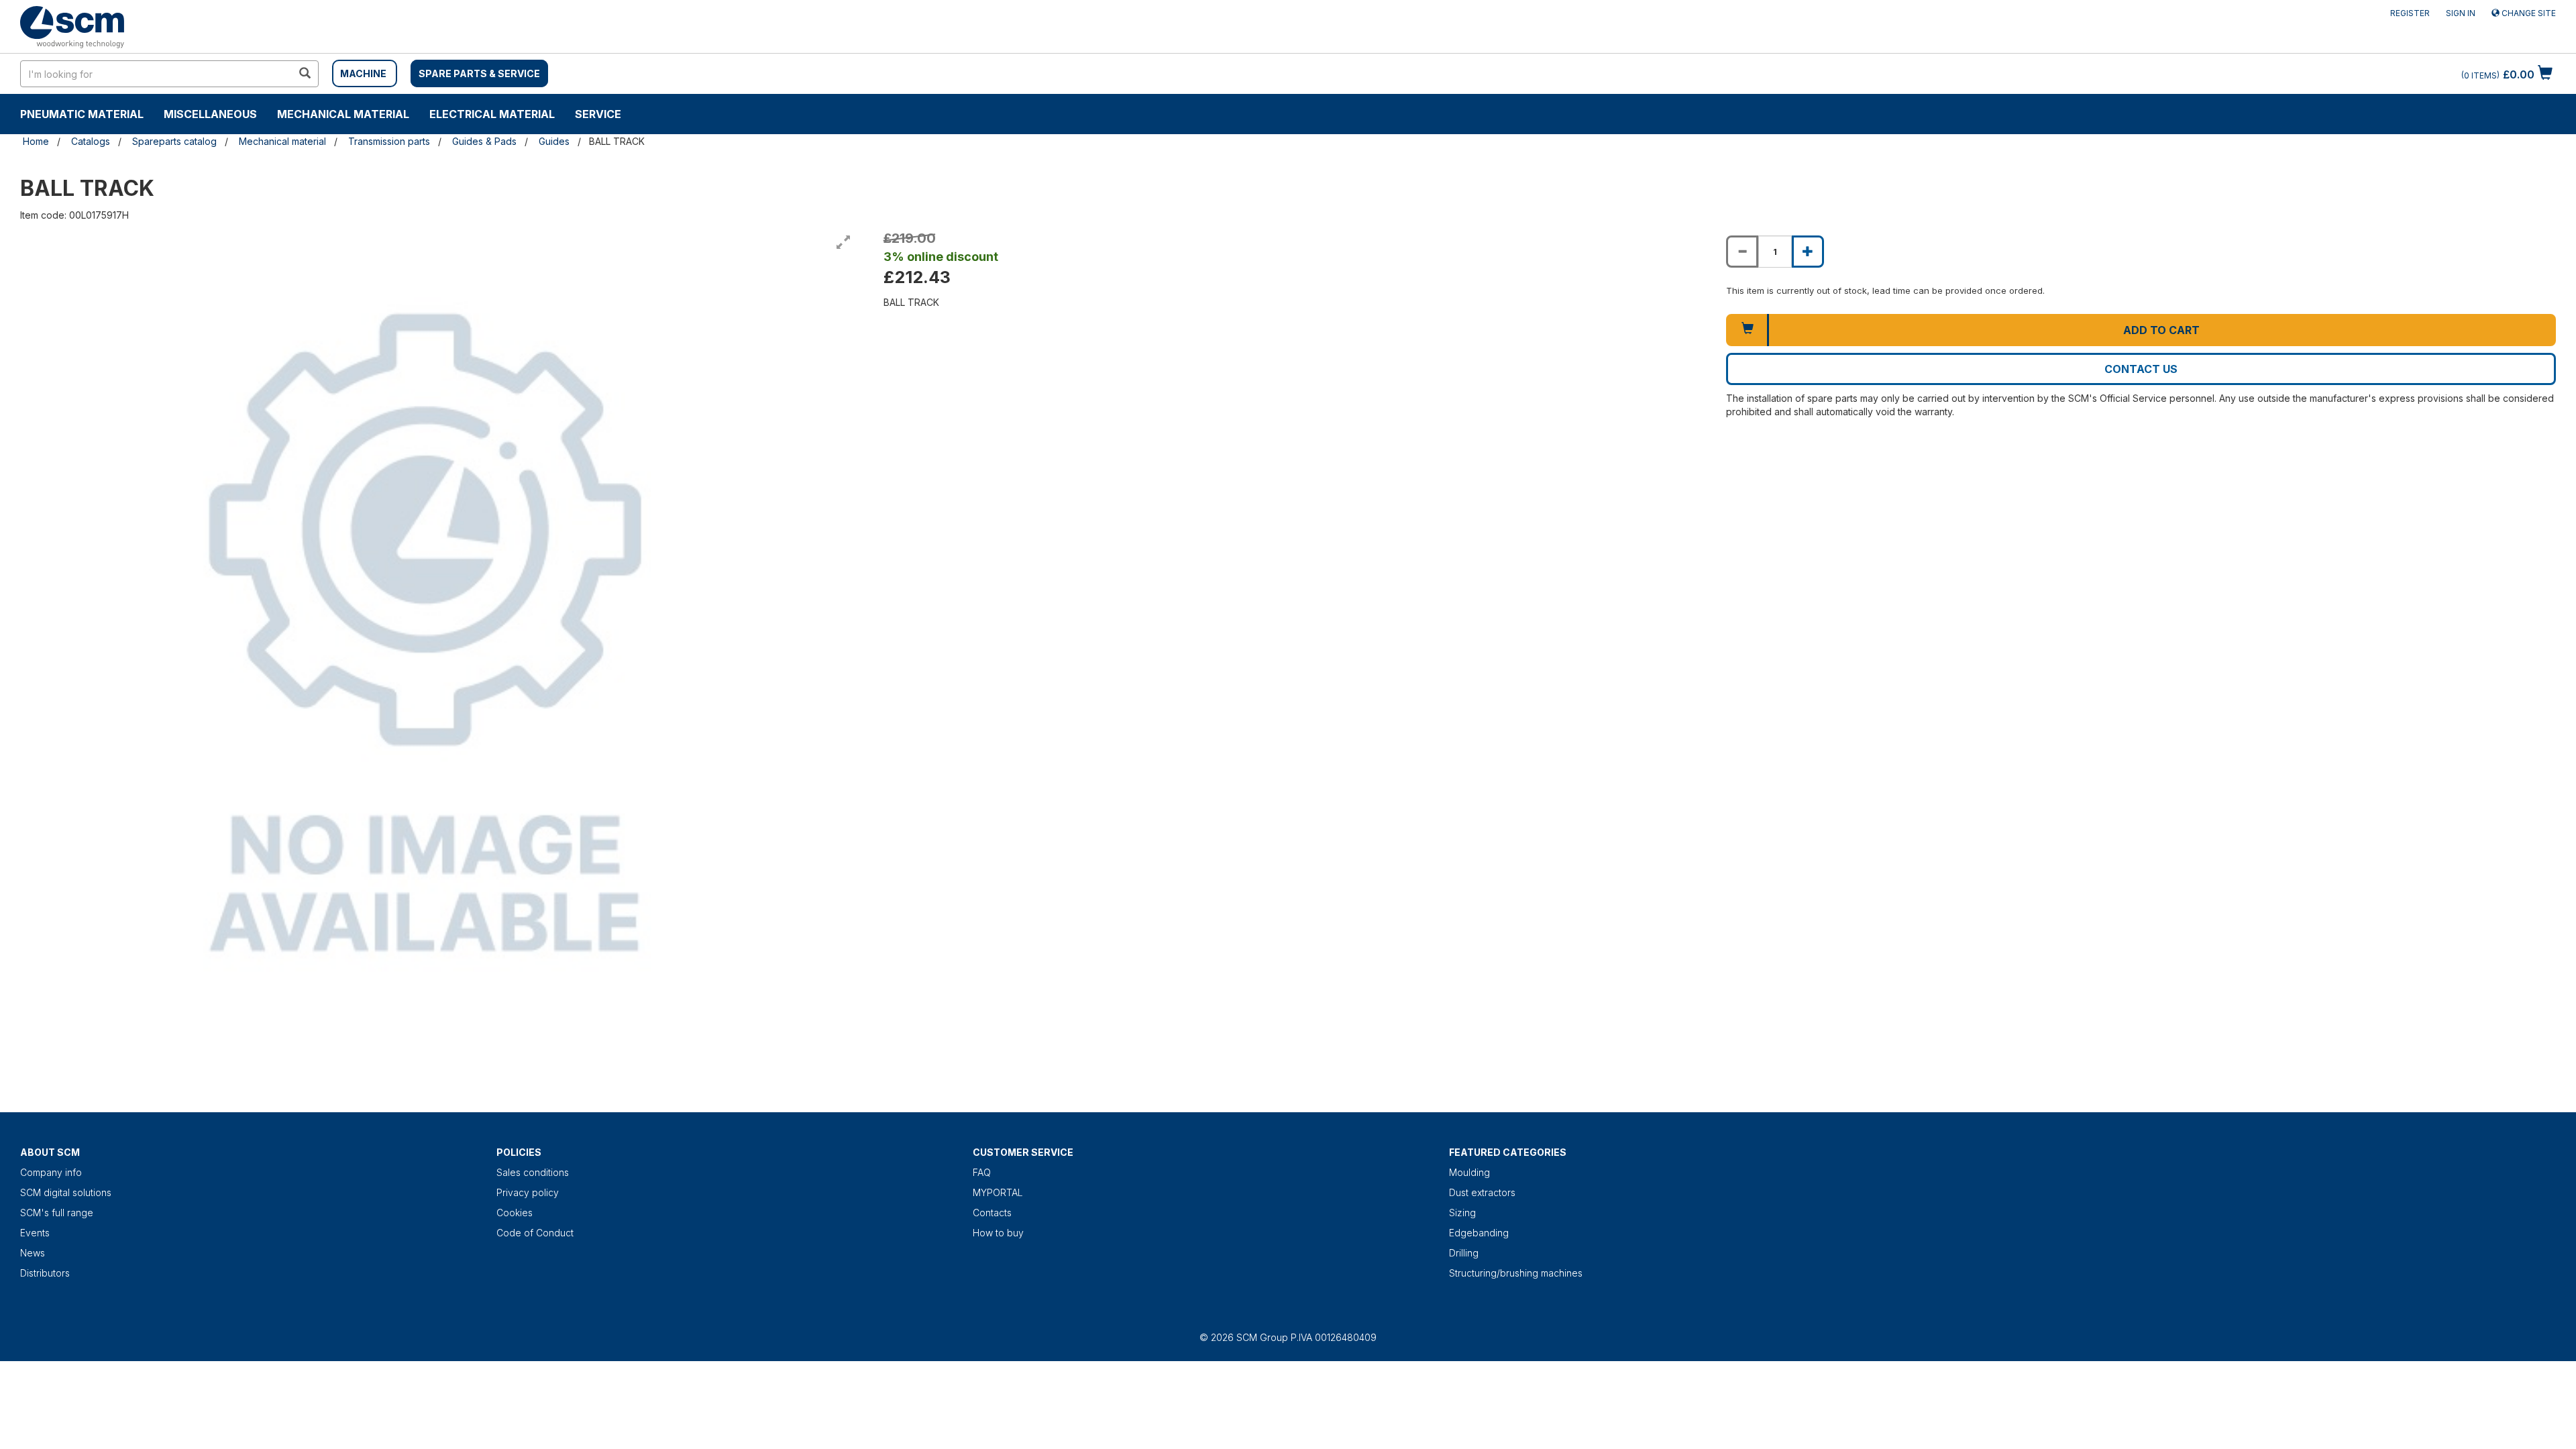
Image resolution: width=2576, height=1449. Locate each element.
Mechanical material (343, 114)
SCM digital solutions (66, 1192)
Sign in (2461, 13)
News (33, 1253)
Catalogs (91, 141)
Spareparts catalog (174, 141)
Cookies (515, 1213)
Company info (51, 1172)
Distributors (45, 1273)
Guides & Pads (484, 141)
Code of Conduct (535, 1233)
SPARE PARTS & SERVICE (479, 73)
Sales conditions (533, 1172)
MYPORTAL (998, 1192)
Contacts (992, 1213)
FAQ (982, 1172)
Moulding (1469, 1172)
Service (598, 114)
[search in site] (305, 74)
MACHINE (363, 73)
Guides (554, 141)
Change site (2528, 13)
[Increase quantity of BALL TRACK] (1808, 252)
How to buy (998, 1233)
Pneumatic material (82, 114)
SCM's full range (57, 1213)
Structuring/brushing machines (1516, 1273)
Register (2410, 13)
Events (35, 1233)
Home (36, 141)
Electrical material (492, 114)
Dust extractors (1482, 1192)
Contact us (2141, 369)
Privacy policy (528, 1192)
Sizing (1462, 1213)
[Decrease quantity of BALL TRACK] (1742, 252)
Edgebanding (1479, 1233)
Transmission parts (389, 141)
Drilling (1464, 1253)
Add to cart (2161, 330)
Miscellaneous (210, 114)
